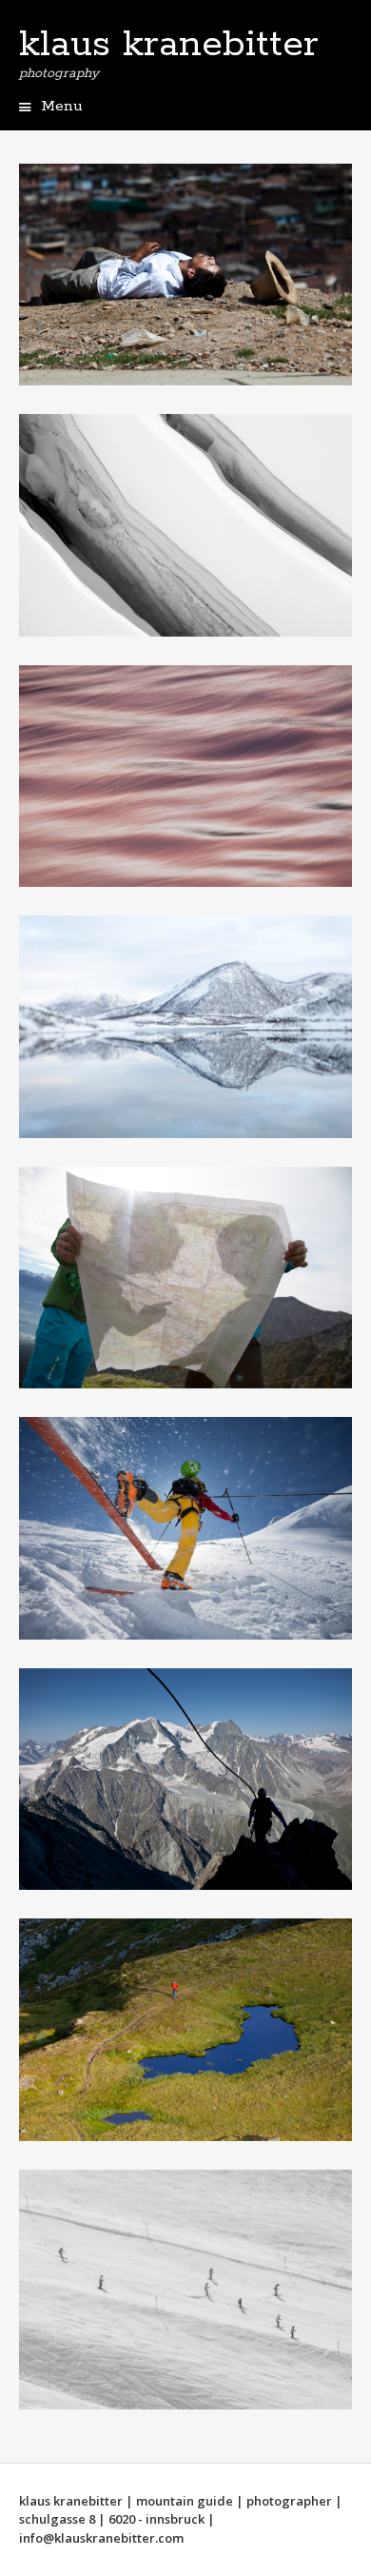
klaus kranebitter (169, 45)
